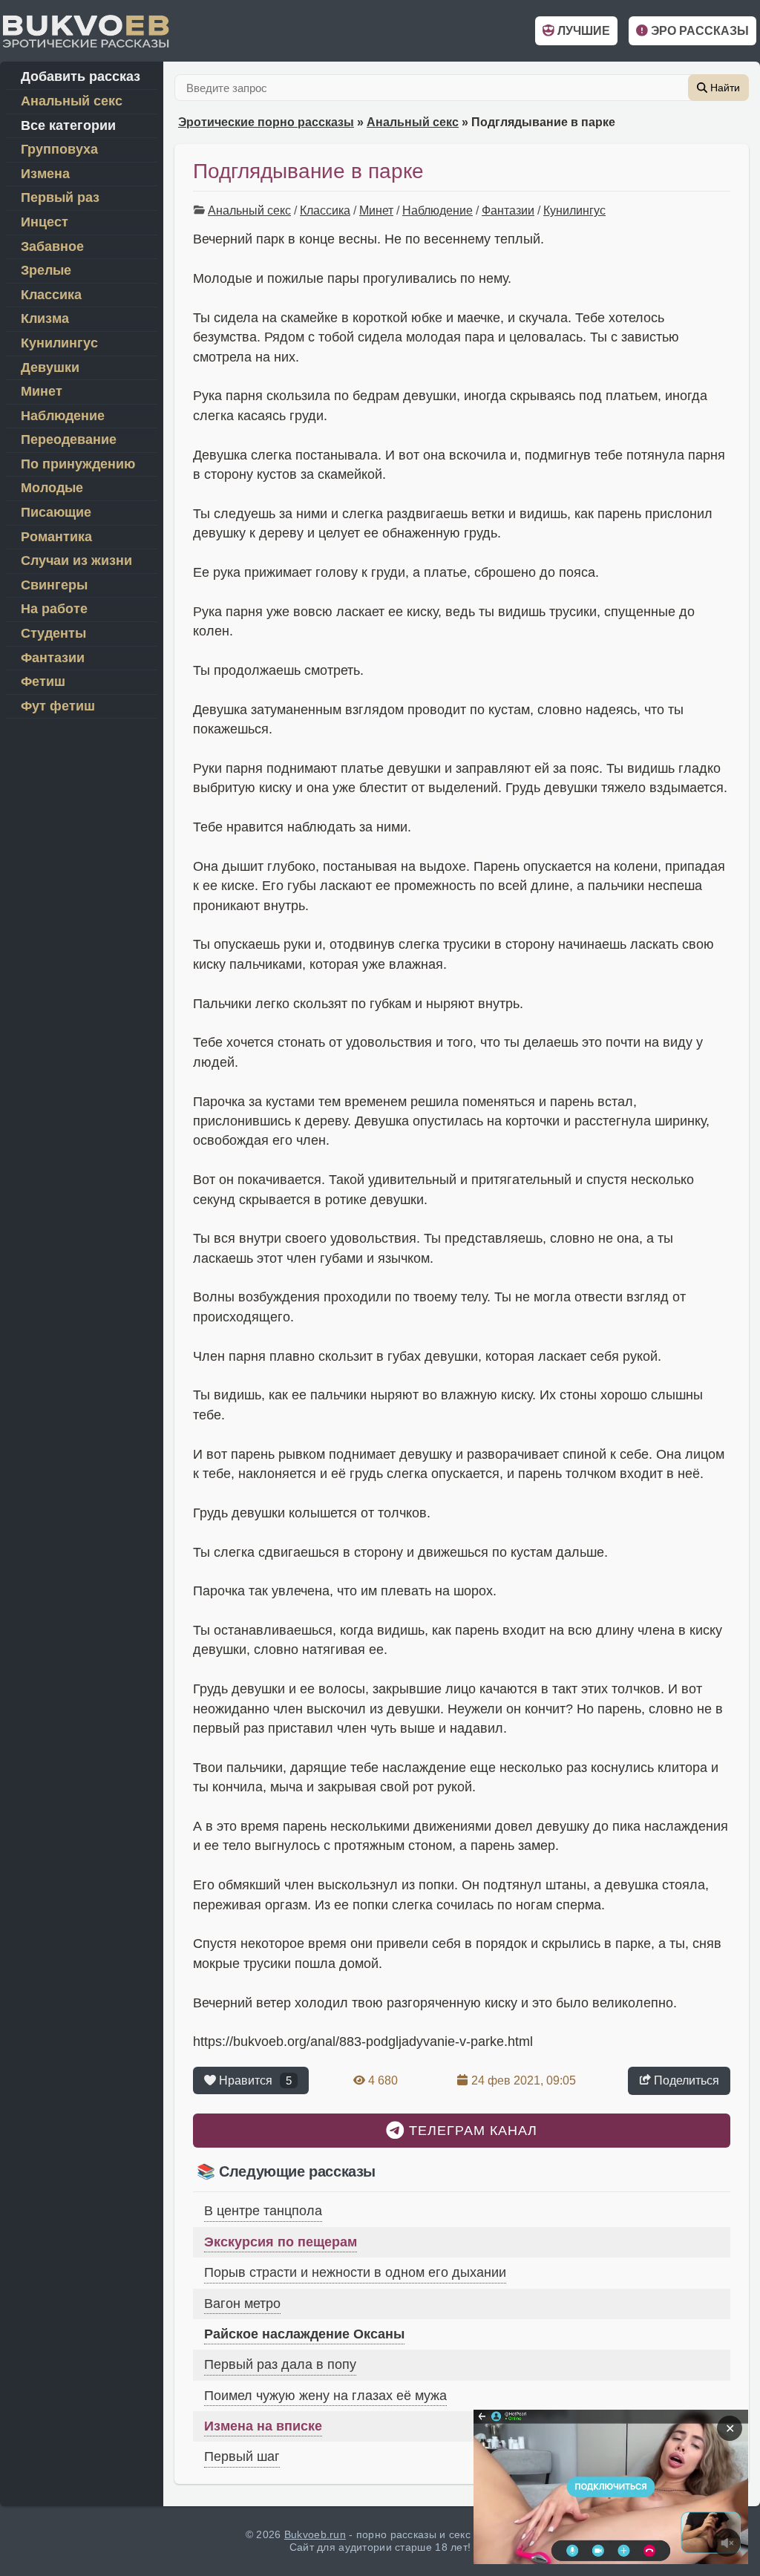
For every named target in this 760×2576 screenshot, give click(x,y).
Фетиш (43, 681)
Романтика (56, 537)
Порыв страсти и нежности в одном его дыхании (355, 2272)
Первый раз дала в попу (280, 2364)
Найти (724, 88)
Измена (45, 174)
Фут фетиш (58, 706)
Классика (325, 210)
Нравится (254, 2080)
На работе (54, 609)
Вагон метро (242, 2304)
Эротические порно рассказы (266, 122)
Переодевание (69, 439)
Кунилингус (574, 210)
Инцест (45, 222)
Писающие (56, 512)
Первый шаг (242, 2456)
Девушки (50, 367)
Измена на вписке (263, 2426)
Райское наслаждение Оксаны (304, 2334)
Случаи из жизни (76, 560)
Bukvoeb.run (315, 2534)
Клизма (45, 318)
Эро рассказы (698, 31)
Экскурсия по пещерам (281, 2242)
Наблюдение (438, 210)
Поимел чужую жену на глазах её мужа (325, 2396)
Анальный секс (413, 122)
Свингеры (54, 585)
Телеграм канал (471, 2131)
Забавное (52, 246)
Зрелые (46, 270)
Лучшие (582, 31)
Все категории (68, 125)
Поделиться (685, 2080)
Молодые (52, 488)
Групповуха (59, 149)
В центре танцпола (263, 2211)
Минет (376, 210)
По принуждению (78, 464)
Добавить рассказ (81, 76)
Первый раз (60, 197)
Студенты (53, 633)
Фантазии (508, 210)
